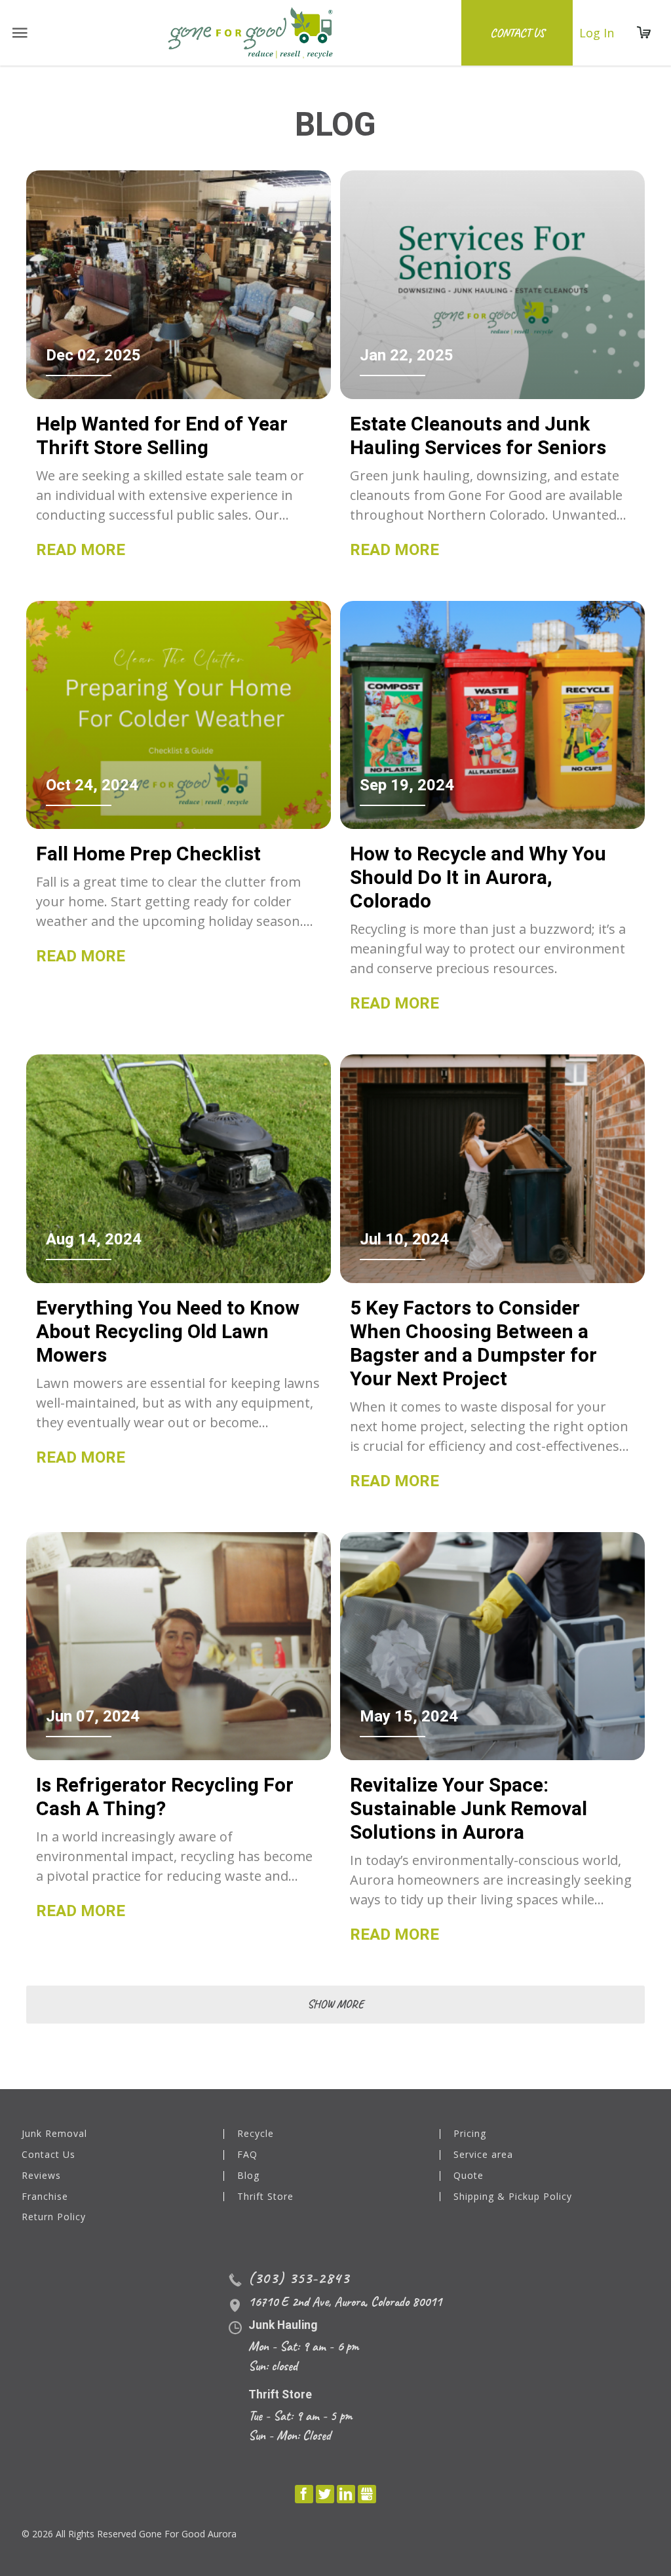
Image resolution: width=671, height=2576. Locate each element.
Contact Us (517, 33)
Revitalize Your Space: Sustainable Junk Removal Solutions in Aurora (469, 1808)
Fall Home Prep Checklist (148, 854)
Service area (483, 2155)
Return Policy (54, 2217)
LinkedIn (346, 2494)
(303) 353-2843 (299, 2278)
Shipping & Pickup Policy (513, 2197)
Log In (597, 33)
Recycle (256, 2134)
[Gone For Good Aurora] (251, 33)
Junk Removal (54, 2134)
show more (335, 2004)
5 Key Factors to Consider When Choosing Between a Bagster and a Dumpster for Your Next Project (473, 1343)
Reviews (41, 2176)
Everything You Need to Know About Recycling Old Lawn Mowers (168, 1331)
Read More (81, 550)
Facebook (304, 2494)
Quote (469, 2176)
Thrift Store (265, 2197)
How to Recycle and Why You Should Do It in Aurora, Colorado (478, 877)
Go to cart (644, 33)
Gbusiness (367, 2494)
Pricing (470, 2134)
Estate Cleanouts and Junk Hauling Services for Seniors (478, 435)
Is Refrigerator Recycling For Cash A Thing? (165, 1797)
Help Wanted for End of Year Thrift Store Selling (162, 435)
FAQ (247, 2155)
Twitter (325, 2494)
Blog (248, 2176)
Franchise (45, 2197)
